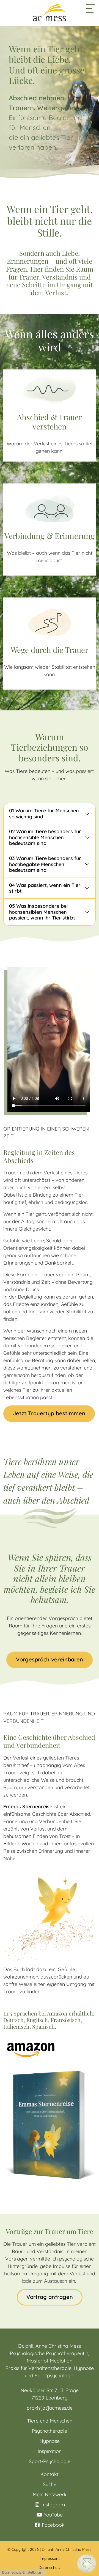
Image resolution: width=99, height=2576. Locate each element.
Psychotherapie (50, 2431)
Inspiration (50, 2451)
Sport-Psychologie (50, 2461)
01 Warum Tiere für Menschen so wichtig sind (44, 814)
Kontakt (50, 2474)
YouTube (53, 2515)
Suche (50, 2484)
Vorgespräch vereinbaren (50, 1659)
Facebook (53, 2525)
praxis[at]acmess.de (50, 2408)
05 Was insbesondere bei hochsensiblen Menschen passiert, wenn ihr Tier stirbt (42, 912)
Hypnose (50, 2441)
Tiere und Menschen (50, 2421)
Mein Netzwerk (50, 2494)
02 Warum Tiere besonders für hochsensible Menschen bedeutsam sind (45, 837)
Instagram (53, 2505)
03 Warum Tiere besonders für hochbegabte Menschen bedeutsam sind (45, 864)
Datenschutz (50, 2568)
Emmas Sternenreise (28, 1807)
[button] (90, 8)
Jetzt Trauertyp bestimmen (49, 1413)
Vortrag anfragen (50, 2297)
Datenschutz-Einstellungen (23, 2572)
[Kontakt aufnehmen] (87, 2563)
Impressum (50, 2558)
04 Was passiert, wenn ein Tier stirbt (45, 888)
